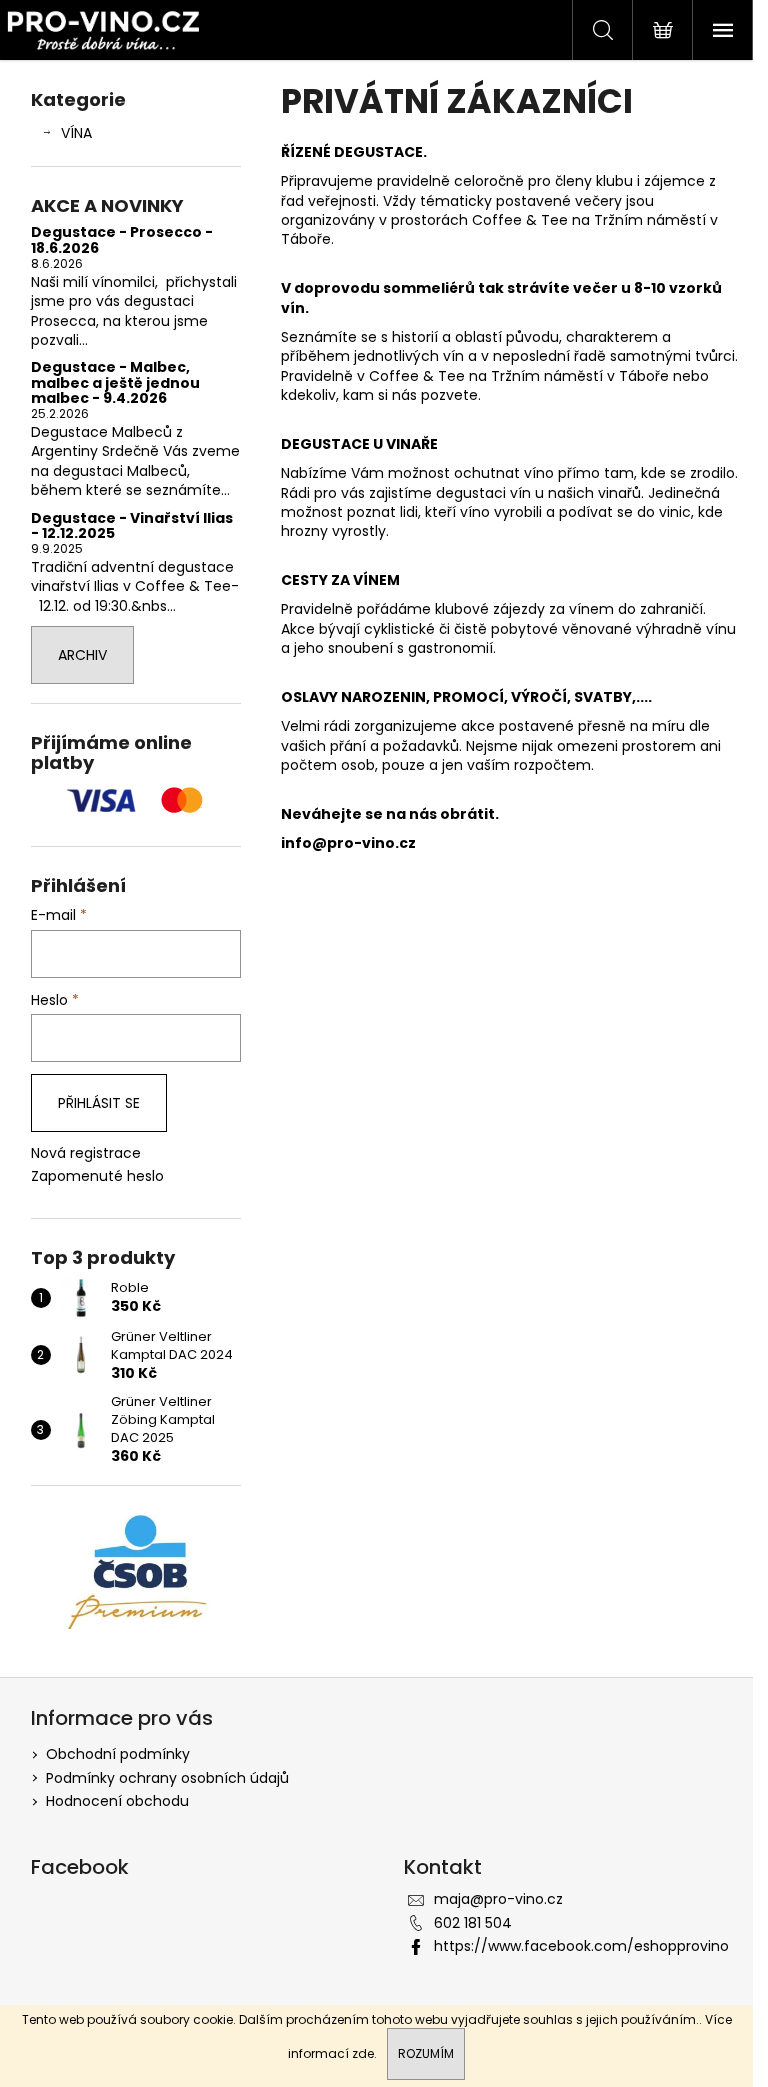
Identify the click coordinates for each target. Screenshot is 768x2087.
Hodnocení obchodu (117, 1801)
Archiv (82, 655)
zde (363, 2053)
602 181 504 (473, 1923)
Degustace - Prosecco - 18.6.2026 (122, 240)
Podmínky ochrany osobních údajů (167, 1778)
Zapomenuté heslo (97, 1176)
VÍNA (76, 133)
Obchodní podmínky (118, 1754)
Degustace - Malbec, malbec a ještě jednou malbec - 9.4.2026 (115, 383)
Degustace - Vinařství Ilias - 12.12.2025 (132, 526)
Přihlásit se (99, 1103)
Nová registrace (86, 1153)
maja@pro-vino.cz (498, 1899)
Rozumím (426, 2053)
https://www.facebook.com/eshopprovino (581, 1946)
